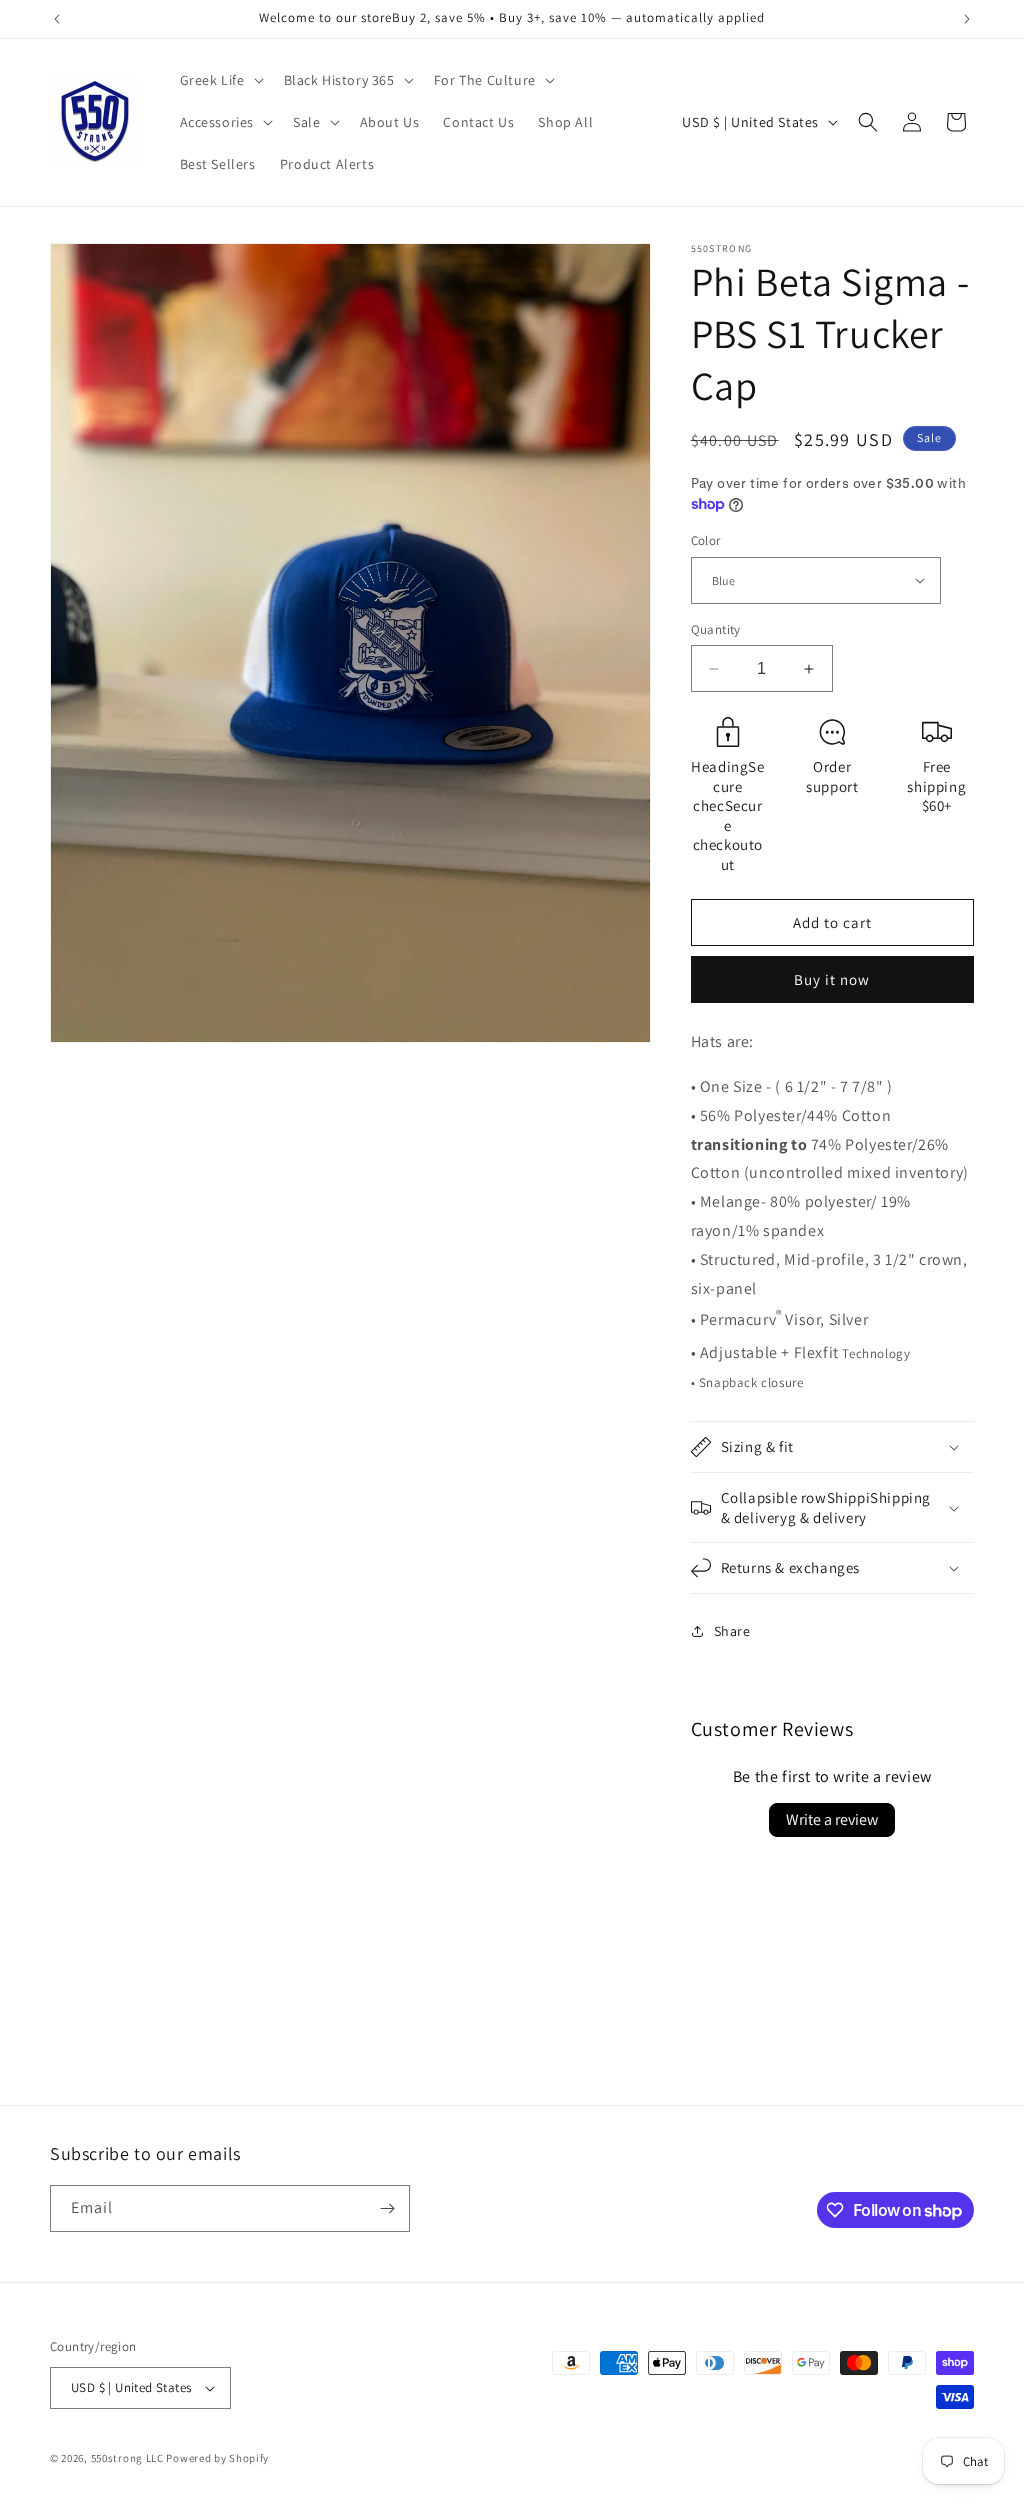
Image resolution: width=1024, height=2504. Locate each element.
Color (706, 540)
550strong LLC (127, 2458)
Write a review (832, 1819)
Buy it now (832, 979)
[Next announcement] (967, 19)
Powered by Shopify (217, 2458)
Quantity (716, 629)
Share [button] (732, 1631)
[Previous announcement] (57, 19)
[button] (220, 80)
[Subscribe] (387, 2208)
